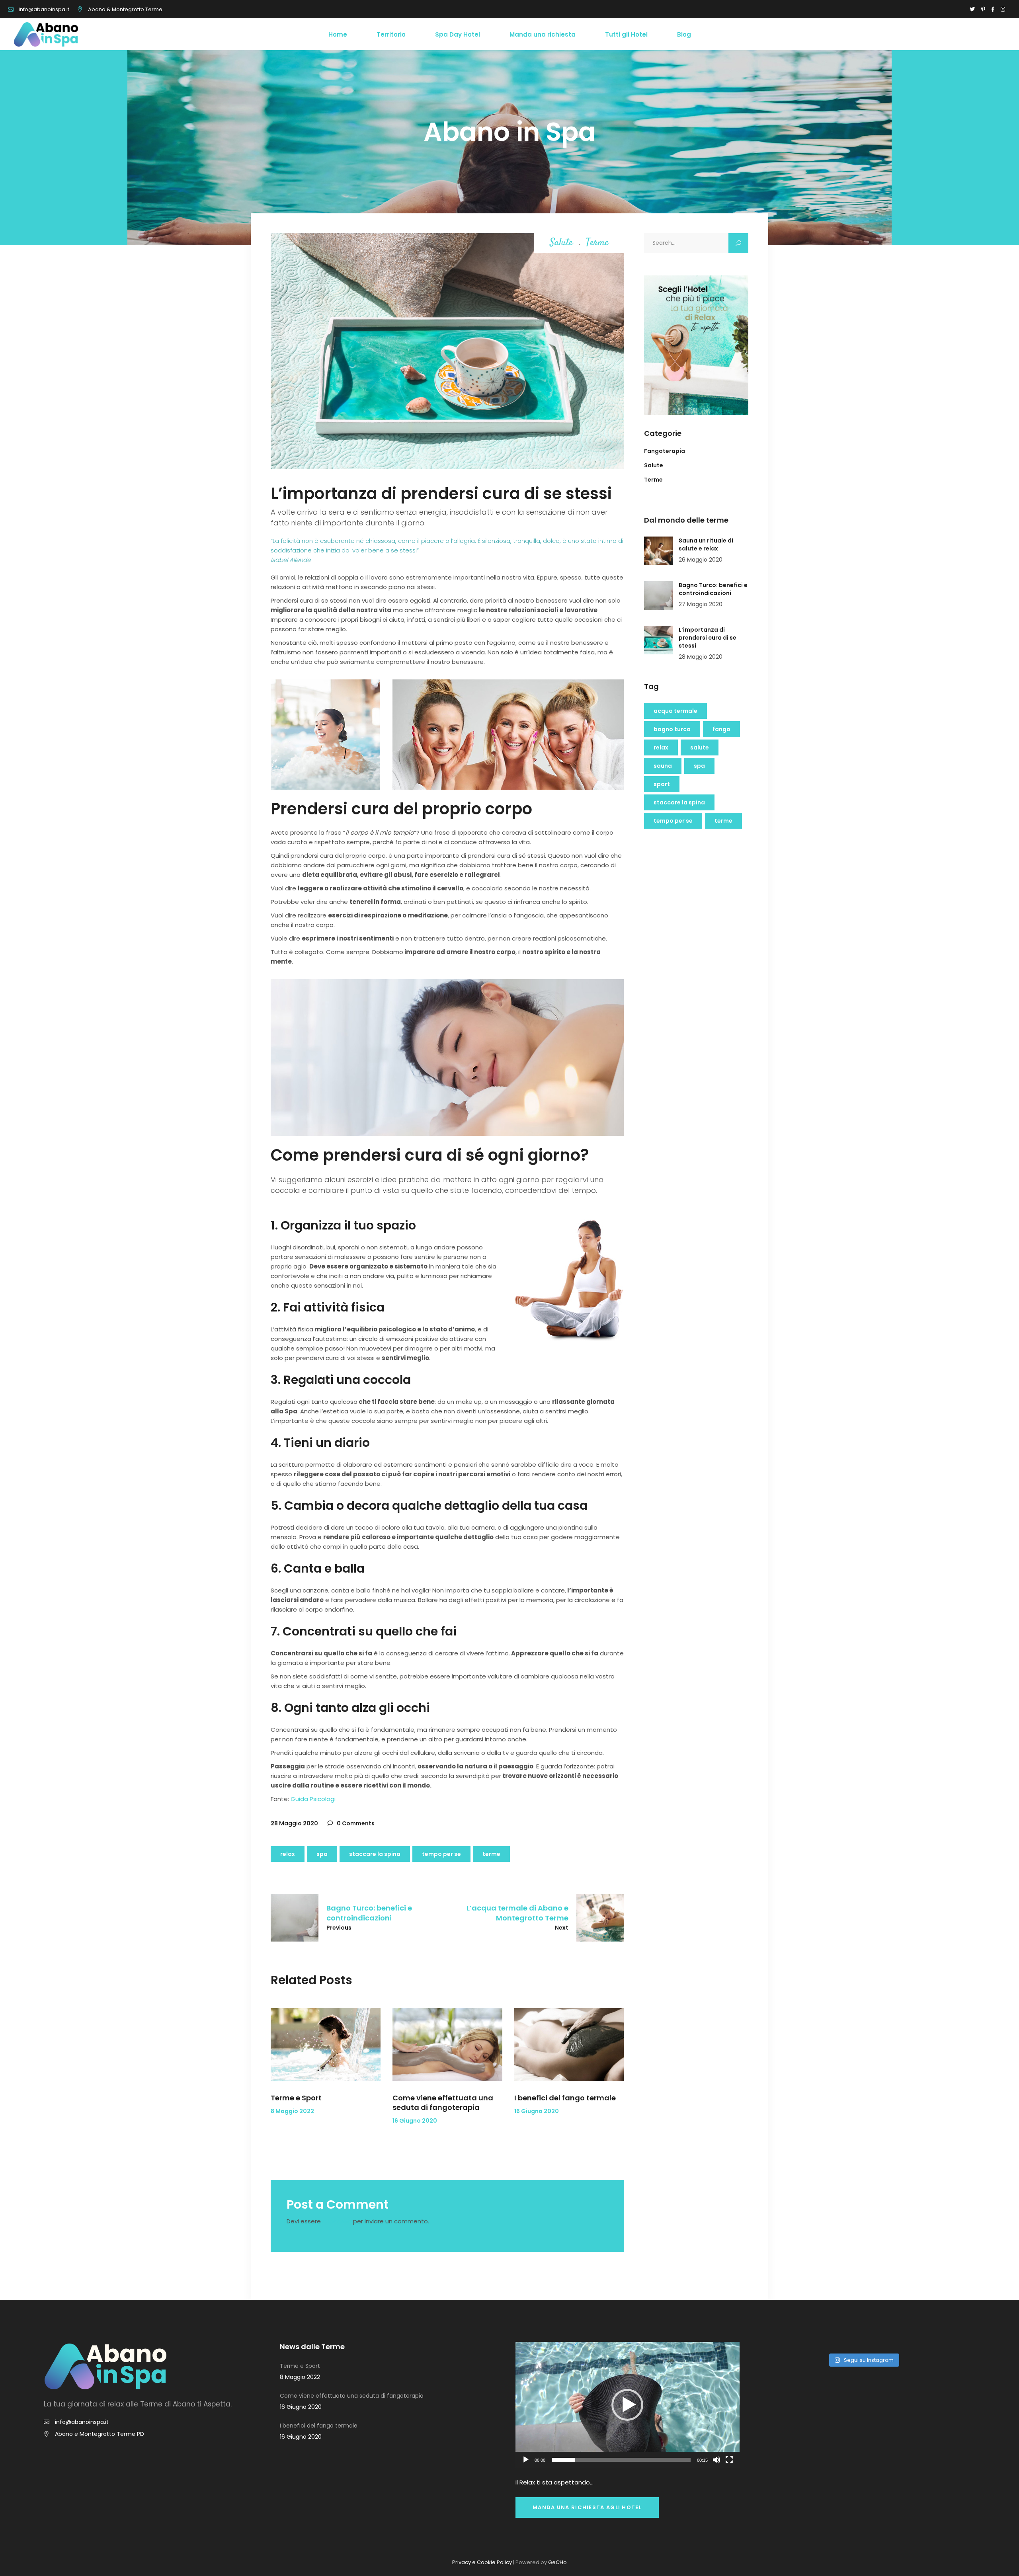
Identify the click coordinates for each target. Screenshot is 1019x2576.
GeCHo (557, 2562)
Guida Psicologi (313, 1799)
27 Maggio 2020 (701, 604)
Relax (288, 1854)
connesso (337, 2221)
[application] (628, 2405)
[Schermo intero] (729, 2460)
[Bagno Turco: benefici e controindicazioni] (658, 595)
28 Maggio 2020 (294, 1823)
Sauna (663, 766)
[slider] (621, 2460)
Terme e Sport (296, 2098)
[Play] (526, 2460)
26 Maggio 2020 (701, 560)
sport (662, 784)
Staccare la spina (375, 1854)
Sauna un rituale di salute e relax (706, 544)
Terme (597, 243)
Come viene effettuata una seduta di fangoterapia (443, 2103)
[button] (627, 2405)
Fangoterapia (665, 451)
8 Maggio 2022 (292, 2111)
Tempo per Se (441, 1854)
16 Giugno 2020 (415, 2121)
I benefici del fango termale (565, 2098)
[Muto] (716, 2460)
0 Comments (355, 1823)
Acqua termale (675, 711)
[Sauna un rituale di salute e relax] (658, 551)
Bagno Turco (672, 729)
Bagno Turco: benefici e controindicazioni (713, 589)
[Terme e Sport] (326, 2045)
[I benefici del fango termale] (569, 2045)
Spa (322, 1854)
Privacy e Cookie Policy (482, 2562)
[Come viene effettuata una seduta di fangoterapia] (447, 2045)
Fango (721, 729)
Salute (561, 243)
